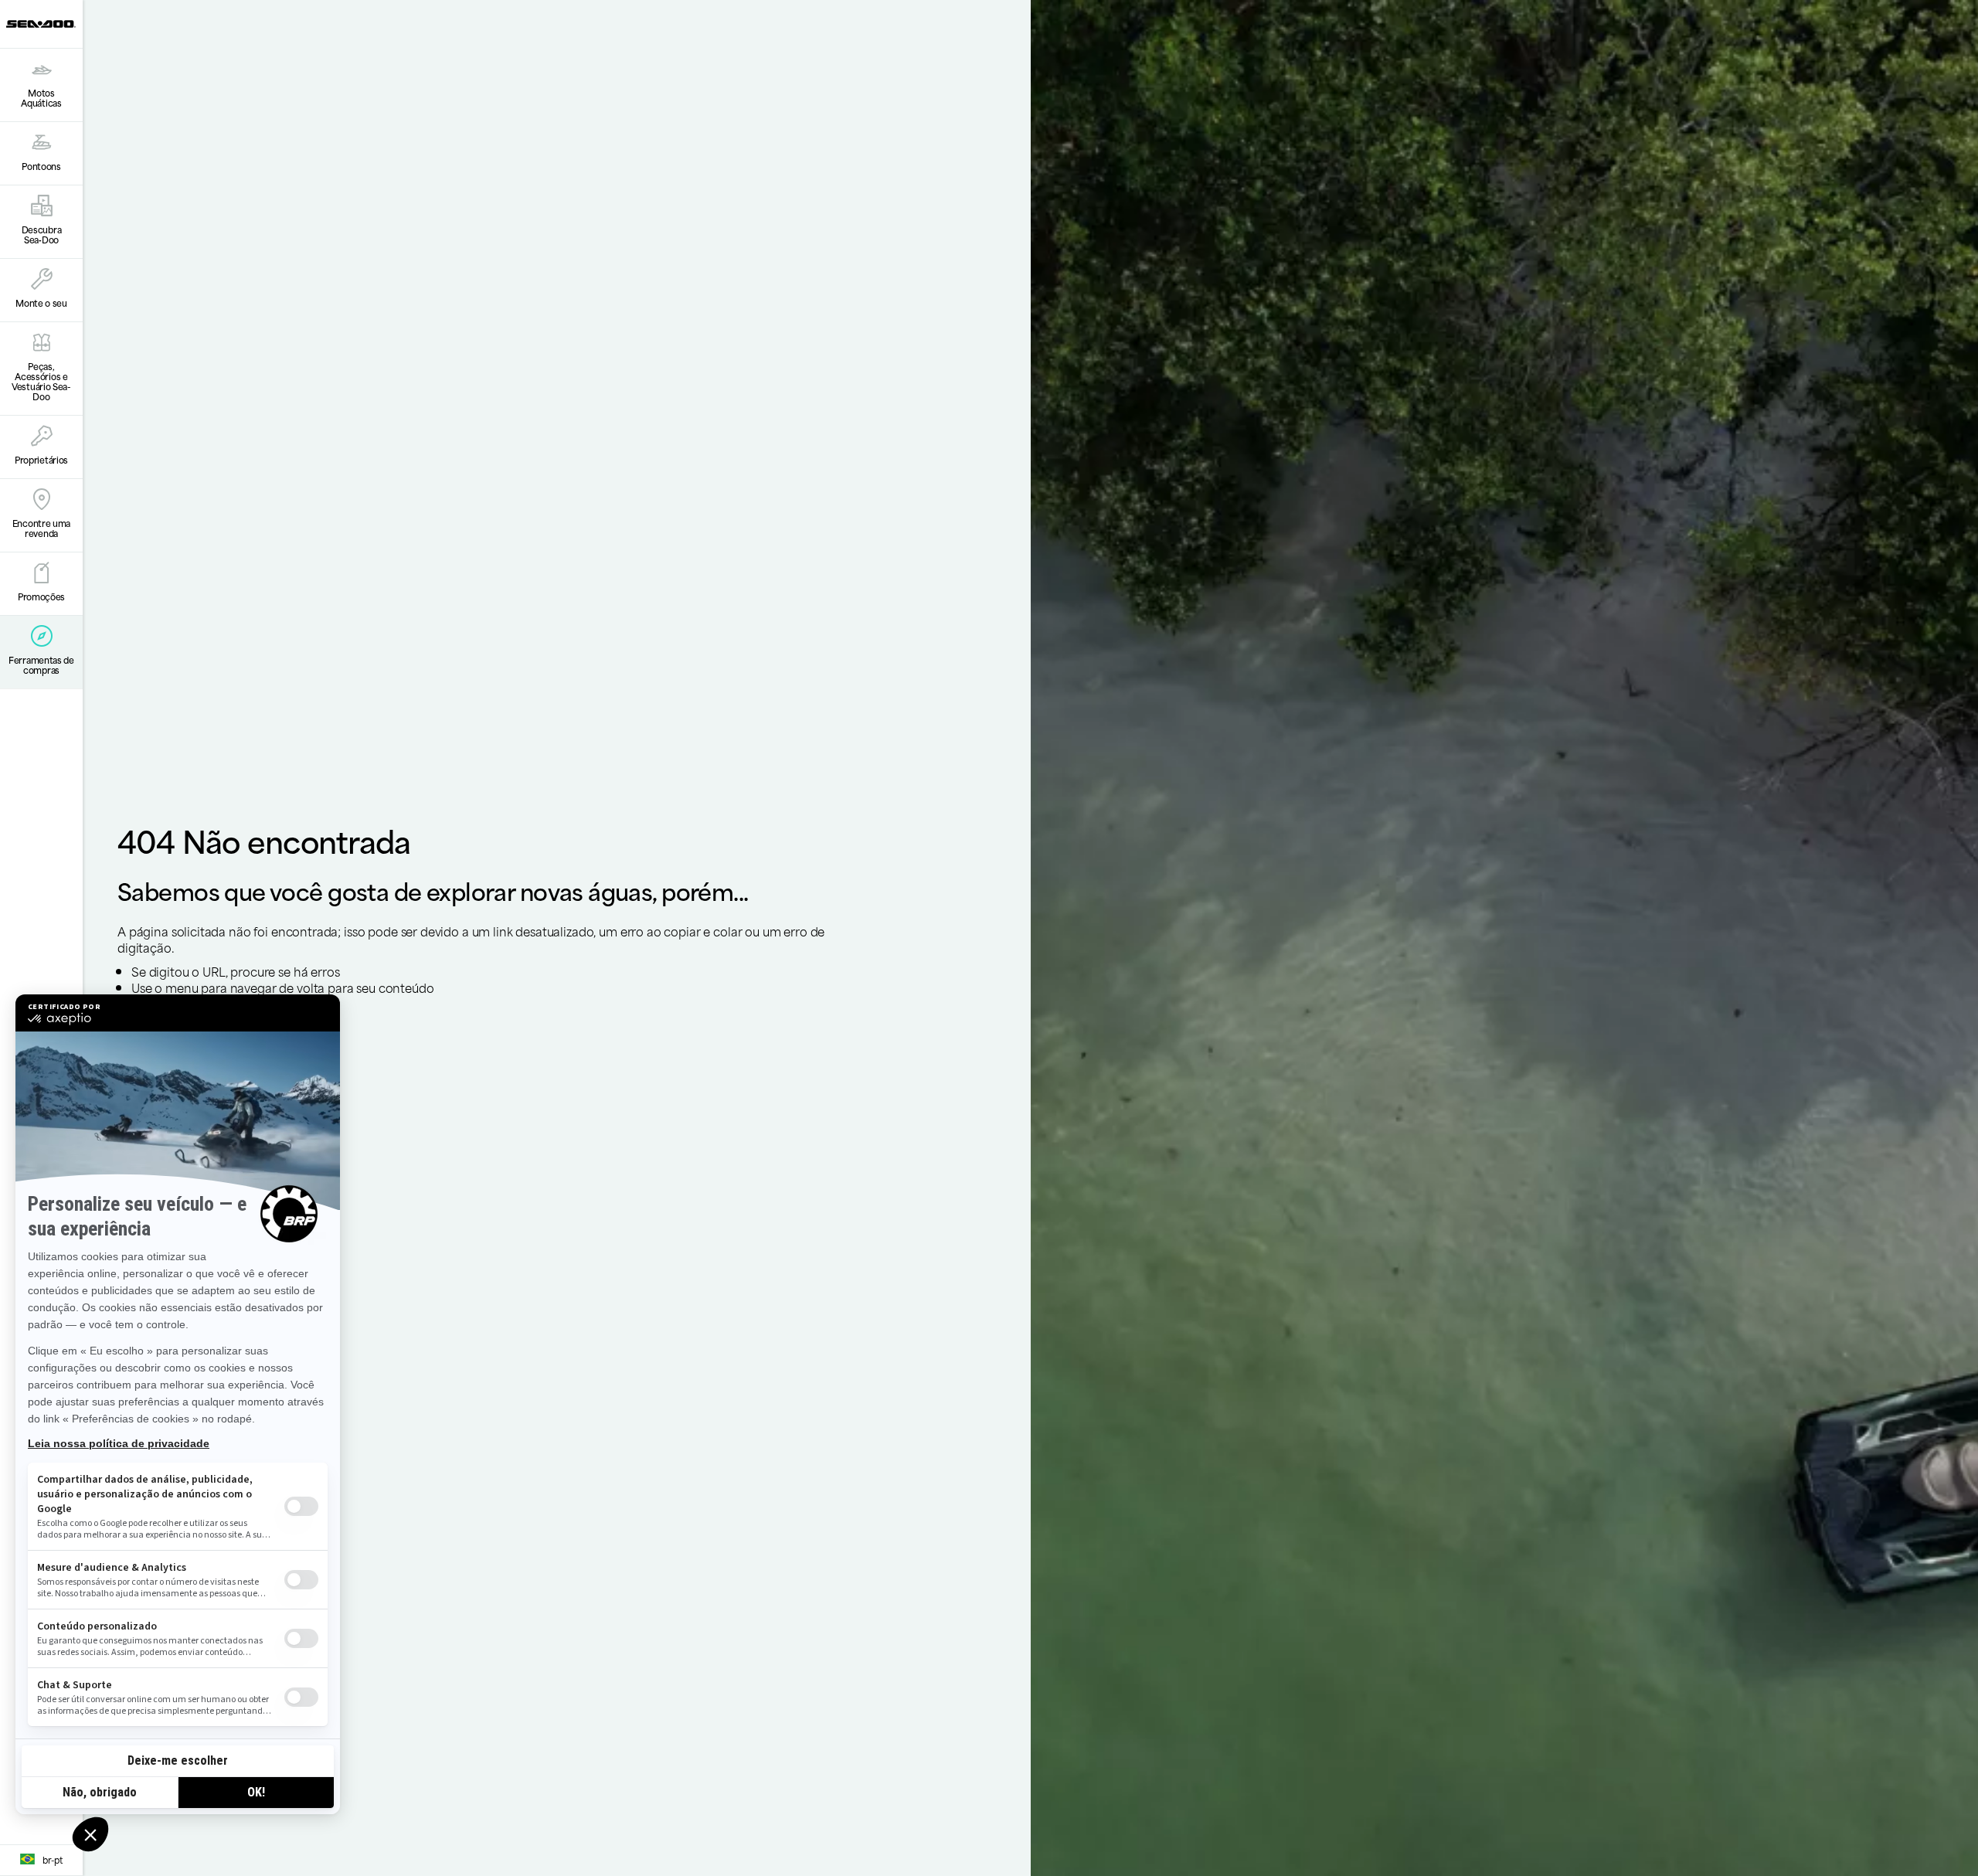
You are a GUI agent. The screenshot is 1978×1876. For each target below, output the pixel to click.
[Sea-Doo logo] (41, 24)
